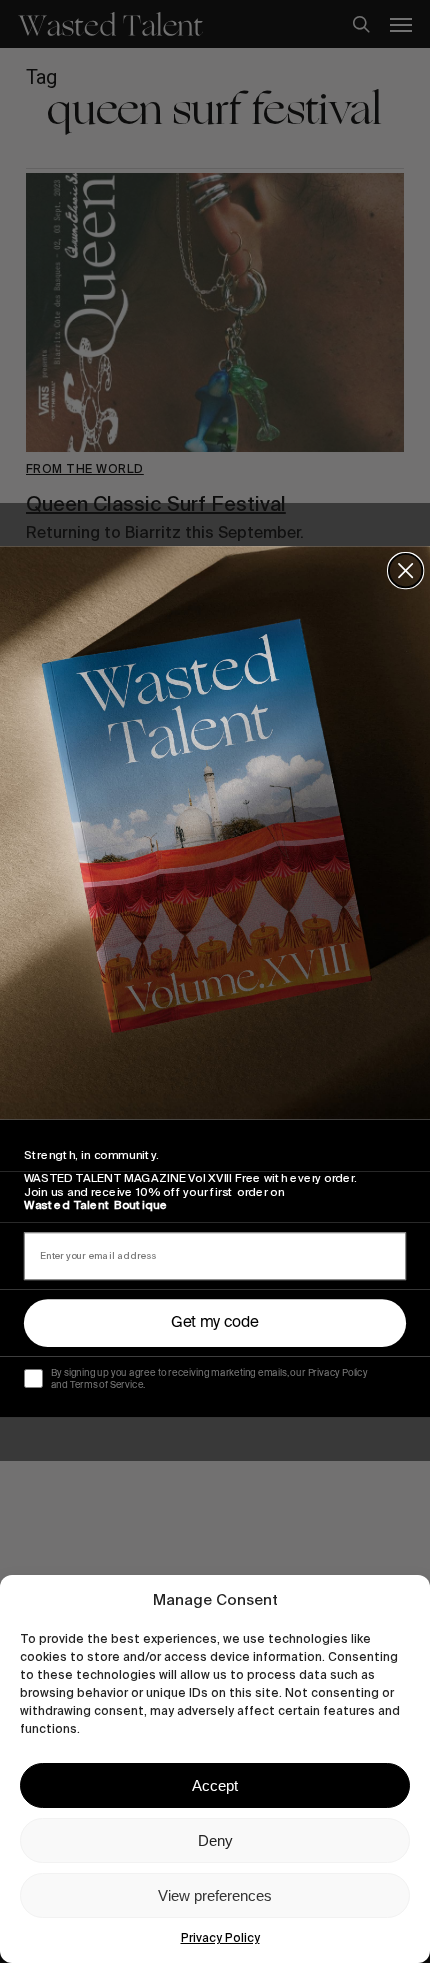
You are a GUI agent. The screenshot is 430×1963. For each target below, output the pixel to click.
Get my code (215, 1322)
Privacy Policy (220, 1938)
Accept (215, 1785)
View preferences (215, 1895)
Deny (215, 1840)
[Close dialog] (405, 570)
